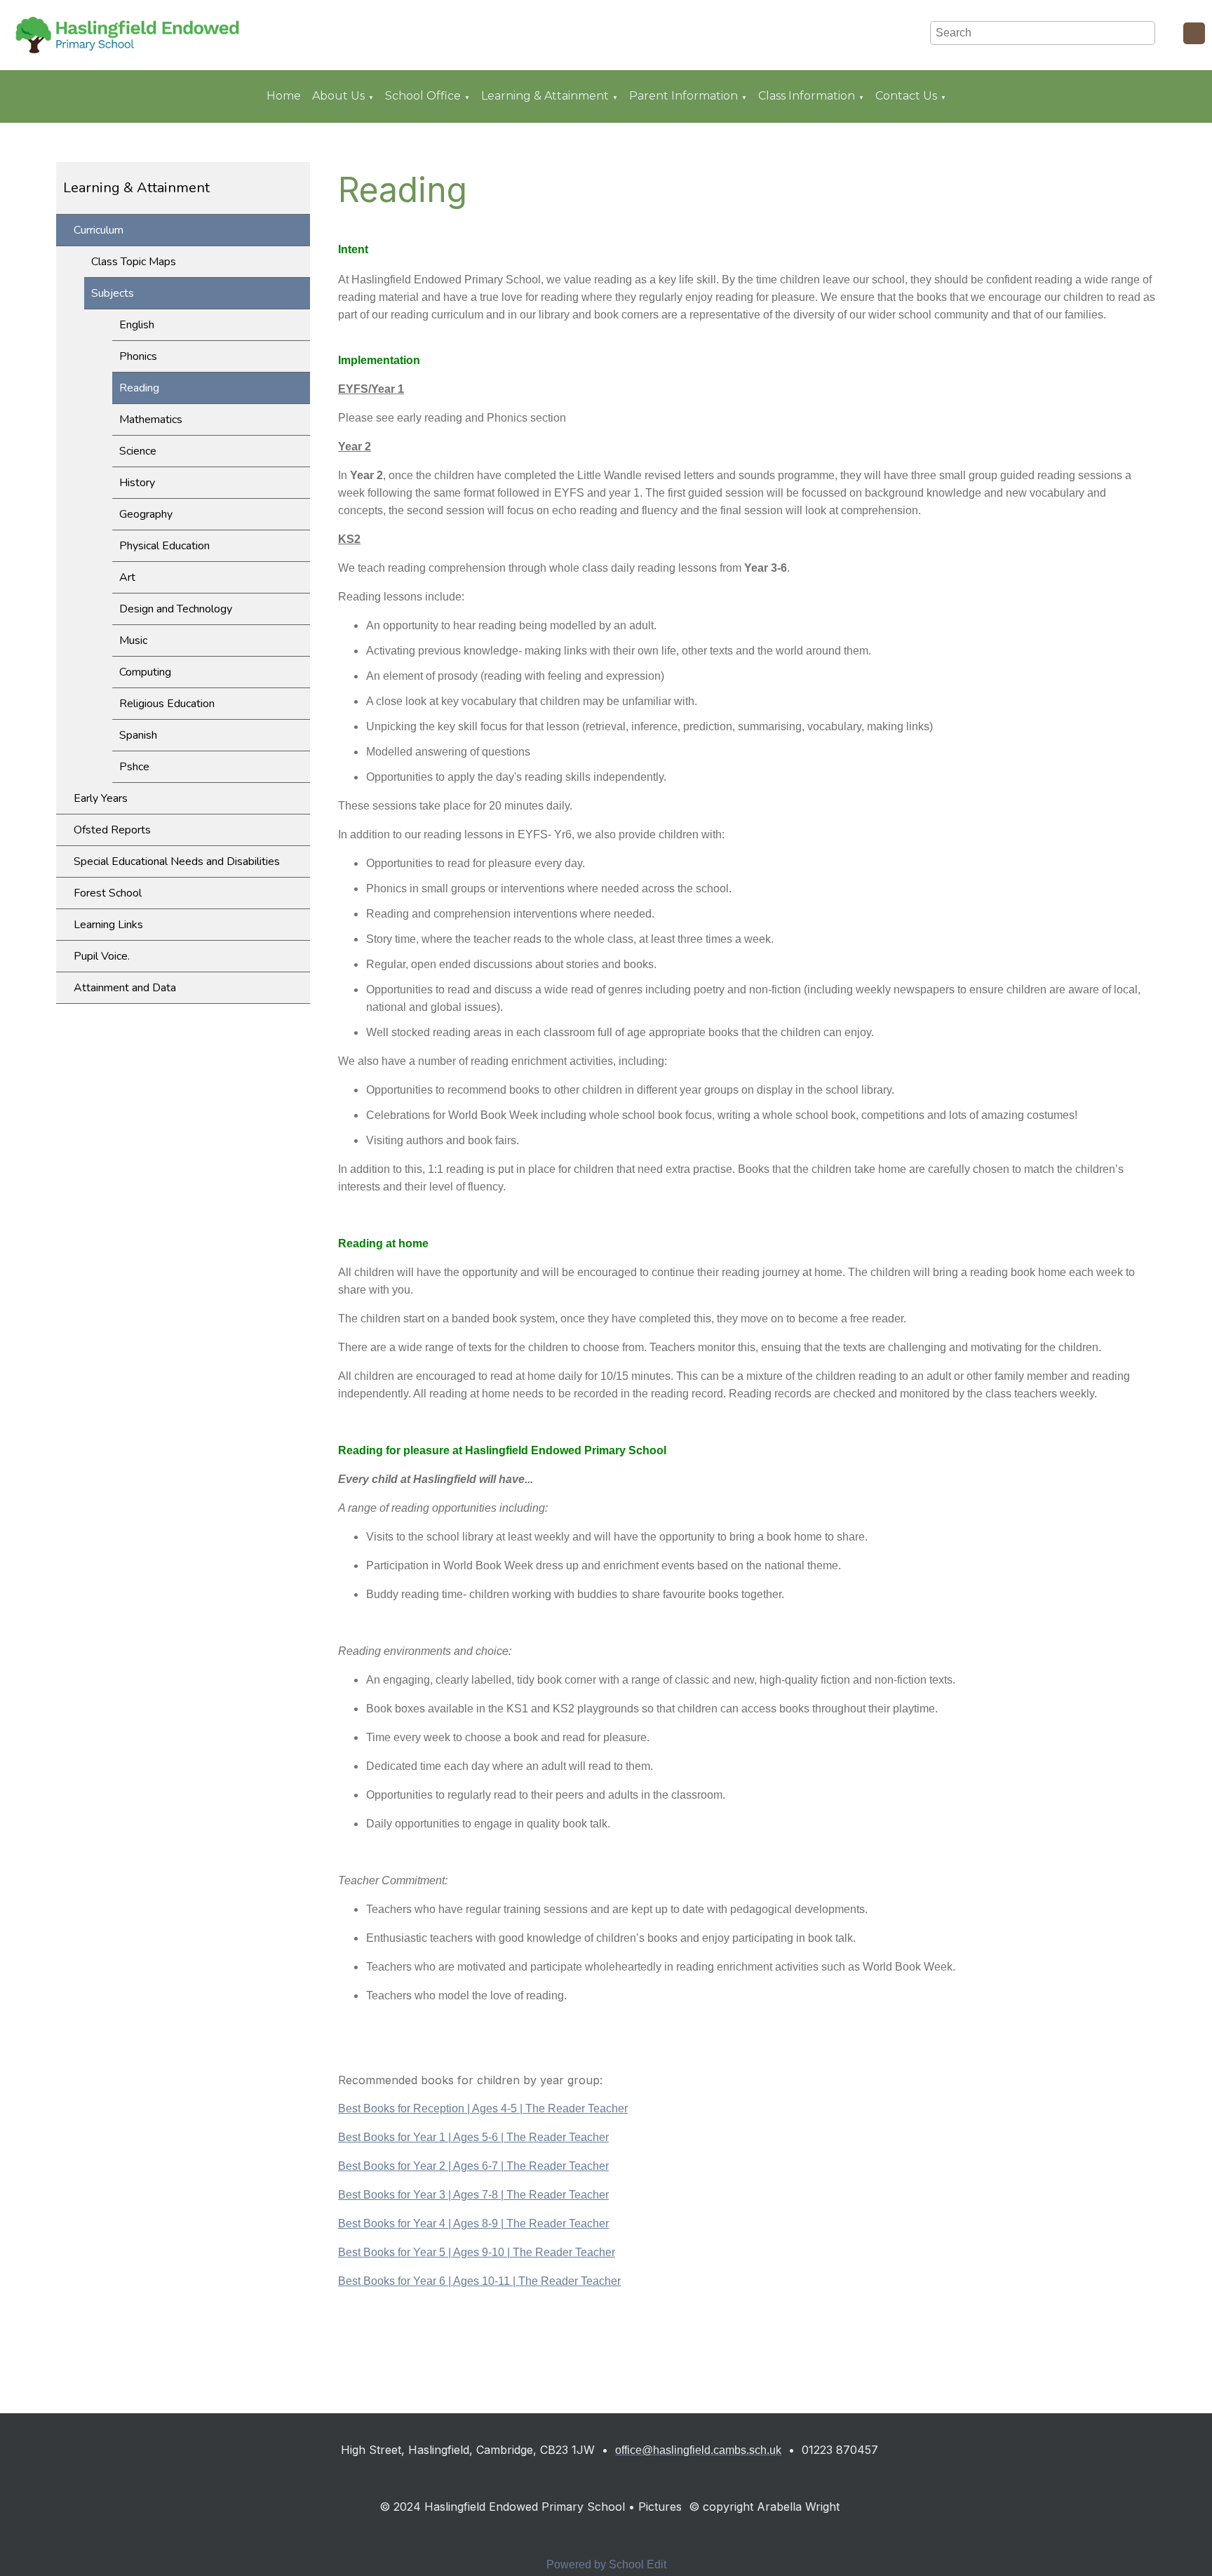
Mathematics (151, 420)
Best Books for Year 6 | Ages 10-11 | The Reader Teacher (479, 2281)
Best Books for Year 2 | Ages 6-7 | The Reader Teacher (473, 2166)
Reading (139, 388)
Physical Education (164, 546)
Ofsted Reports (112, 830)
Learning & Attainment (545, 96)
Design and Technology (176, 609)
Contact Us (906, 96)
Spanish (138, 735)
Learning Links (108, 925)
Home (284, 96)
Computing (145, 672)
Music (133, 640)
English (137, 325)
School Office (423, 96)
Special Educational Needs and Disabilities (177, 861)
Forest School (108, 893)
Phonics (138, 356)
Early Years (101, 798)
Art (127, 577)
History (137, 483)
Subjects (113, 293)
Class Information (807, 96)
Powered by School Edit (606, 2564)
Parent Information (684, 96)
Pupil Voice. (102, 956)
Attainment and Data (125, 988)
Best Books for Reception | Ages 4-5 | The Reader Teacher (483, 2108)
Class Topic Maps (134, 262)
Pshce (134, 767)
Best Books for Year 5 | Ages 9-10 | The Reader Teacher (477, 2252)
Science (138, 451)
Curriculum (99, 230)
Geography (146, 514)
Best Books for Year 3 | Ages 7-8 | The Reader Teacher (473, 2195)
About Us (338, 96)
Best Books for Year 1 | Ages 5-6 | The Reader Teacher (473, 2137)
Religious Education (167, 704)
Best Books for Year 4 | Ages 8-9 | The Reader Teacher (473, 2223)
